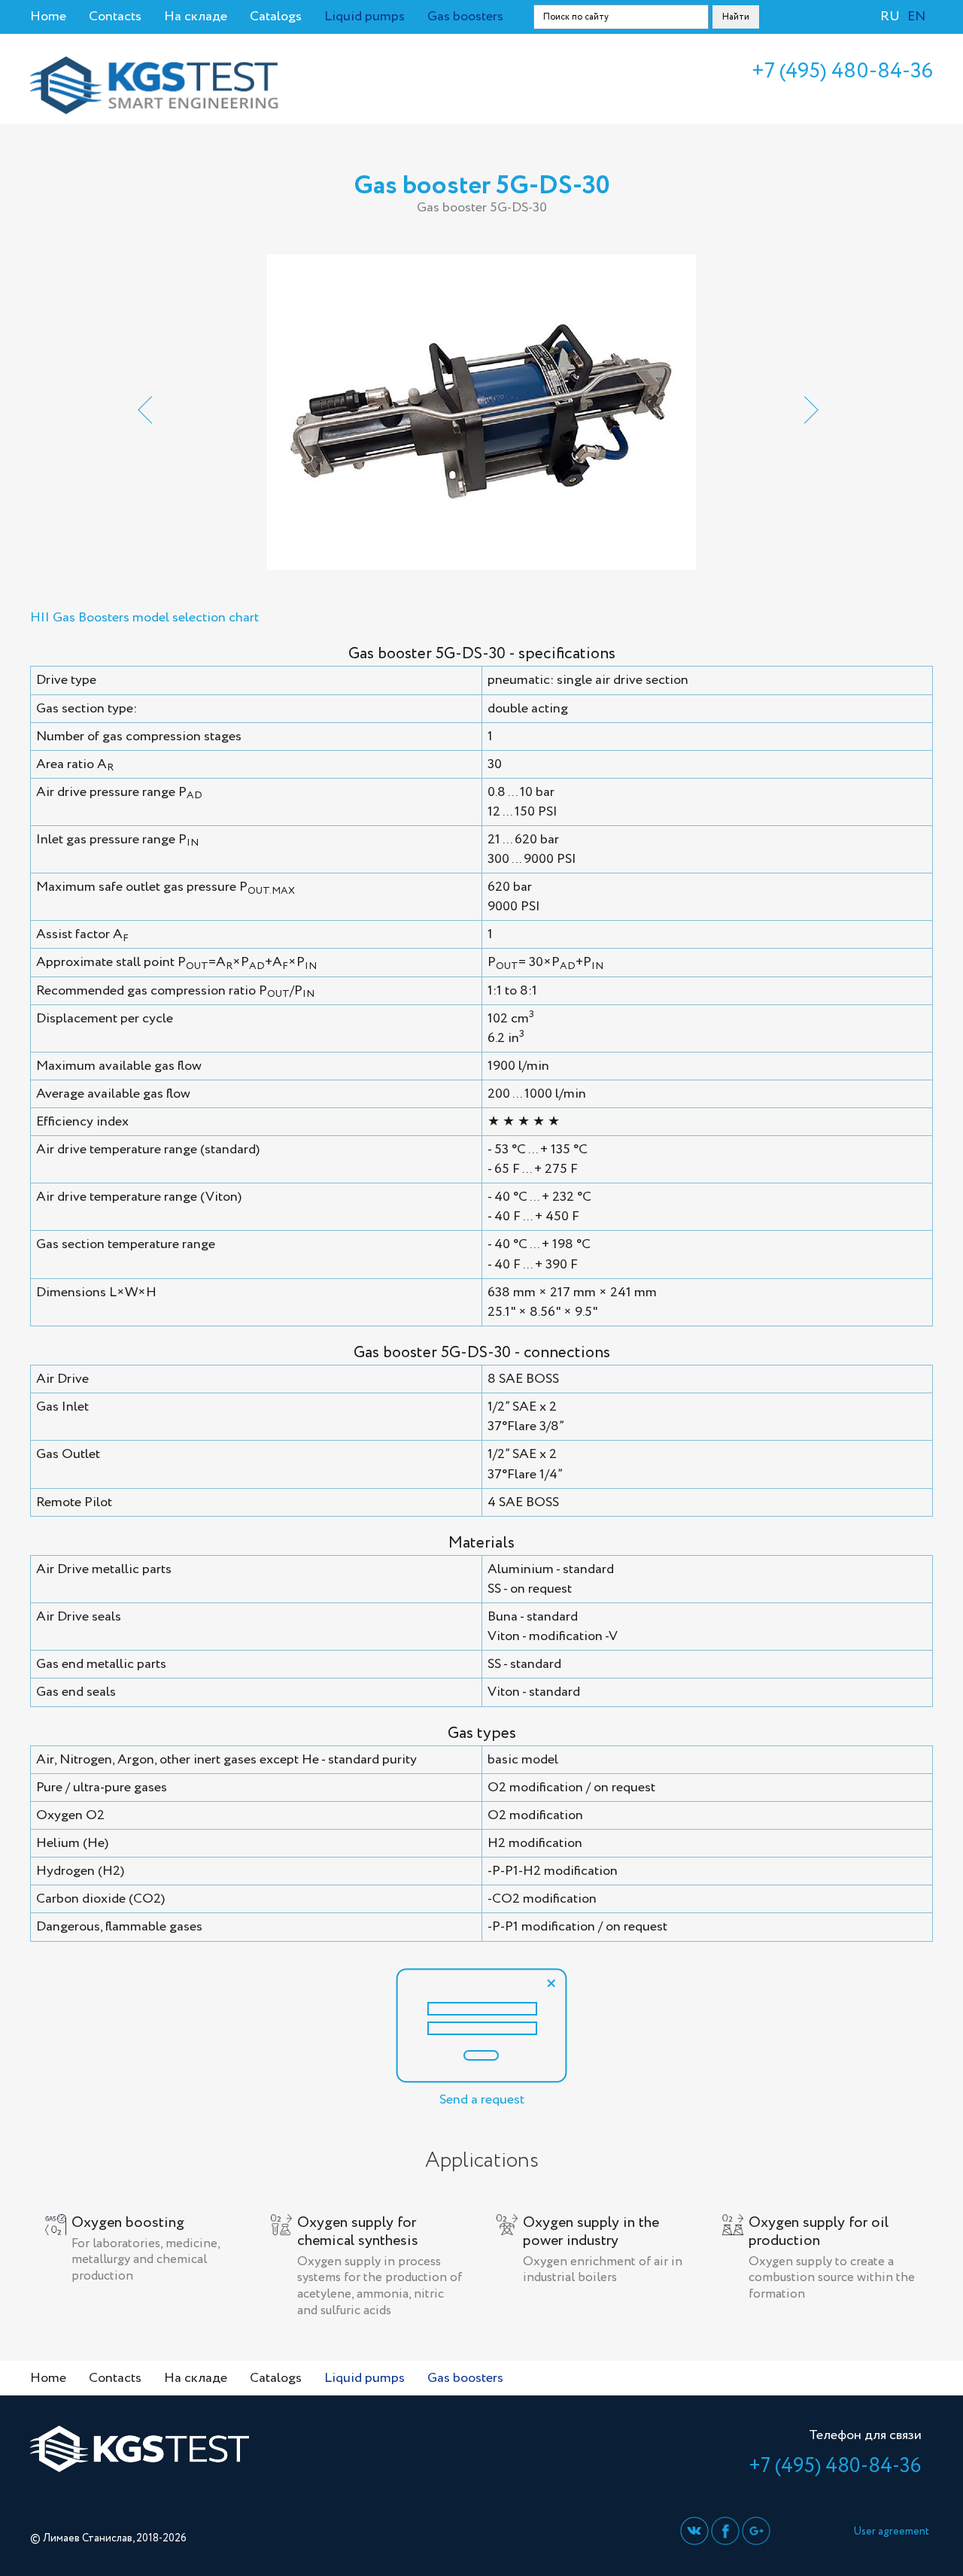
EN (916, 17)
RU (890, 17)
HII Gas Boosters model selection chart (144, 618)
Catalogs (276, 17)
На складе (196, 17)
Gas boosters (465, 17)
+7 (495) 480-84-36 (842, 71)
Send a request (482, 2100)
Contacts (115, 17)
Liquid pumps (365, 17)
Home (48, 17)
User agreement (891, 2532)
